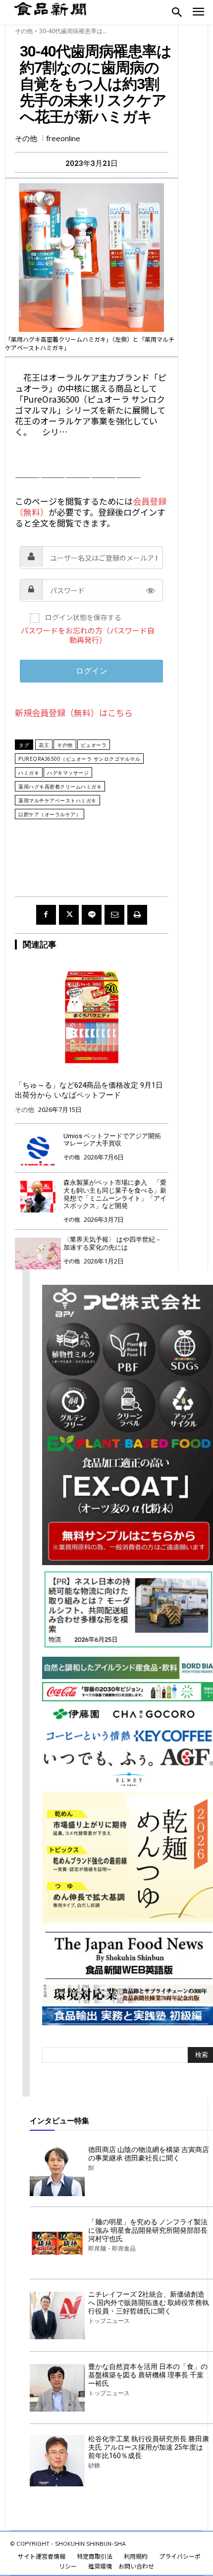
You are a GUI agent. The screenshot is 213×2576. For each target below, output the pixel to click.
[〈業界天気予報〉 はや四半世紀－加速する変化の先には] (38, 1253)
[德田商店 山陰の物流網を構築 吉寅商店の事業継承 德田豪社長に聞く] (57, 2171)
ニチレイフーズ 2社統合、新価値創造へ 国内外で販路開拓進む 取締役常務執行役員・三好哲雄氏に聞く (149, 2303)
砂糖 (94, 2466)
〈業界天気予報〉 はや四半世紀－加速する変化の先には (112, 1243)
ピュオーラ (94, 745)
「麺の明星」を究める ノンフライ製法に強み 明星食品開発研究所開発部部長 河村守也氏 (148, 2230)
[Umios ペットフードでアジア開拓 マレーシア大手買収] (38, 1150)
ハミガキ (29, 773)
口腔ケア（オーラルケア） (50, 814)
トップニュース (109, 2321)
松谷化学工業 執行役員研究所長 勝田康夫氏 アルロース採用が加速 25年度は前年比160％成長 (149, 2447)
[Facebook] (46, 915)
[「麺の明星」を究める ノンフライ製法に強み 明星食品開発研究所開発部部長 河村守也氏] (57, 2243)
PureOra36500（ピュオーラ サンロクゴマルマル (79, 759)
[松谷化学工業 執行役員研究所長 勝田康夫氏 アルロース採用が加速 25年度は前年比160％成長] (57, 2460)
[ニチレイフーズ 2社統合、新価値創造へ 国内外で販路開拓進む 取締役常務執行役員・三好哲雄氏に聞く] (57, 2315)
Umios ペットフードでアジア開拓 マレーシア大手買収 (112, 1140)
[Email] (114, 915)
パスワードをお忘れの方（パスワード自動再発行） (88, 635)
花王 (44, 745)
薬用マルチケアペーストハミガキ (57, 800)
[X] (69, 915)
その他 (24, 31)
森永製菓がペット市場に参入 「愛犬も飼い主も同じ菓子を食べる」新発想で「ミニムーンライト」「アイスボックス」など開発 (115, 1194)
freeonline (63, 138)
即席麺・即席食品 (112, 2249)
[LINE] (92, 915)
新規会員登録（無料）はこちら (74, 712)
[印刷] (137, 915)
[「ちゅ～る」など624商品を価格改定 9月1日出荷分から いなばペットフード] (91, 1017)
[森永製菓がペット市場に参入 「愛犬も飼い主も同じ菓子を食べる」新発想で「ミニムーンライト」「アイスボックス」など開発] (38, 1196)
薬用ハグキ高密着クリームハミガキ (60, 787)
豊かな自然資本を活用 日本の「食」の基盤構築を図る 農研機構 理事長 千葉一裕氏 (148, 2375)
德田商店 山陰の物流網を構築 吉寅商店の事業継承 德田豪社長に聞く (149, 2154)
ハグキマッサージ (68, 773)
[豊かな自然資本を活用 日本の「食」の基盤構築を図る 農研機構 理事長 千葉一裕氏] (57, 2388)
